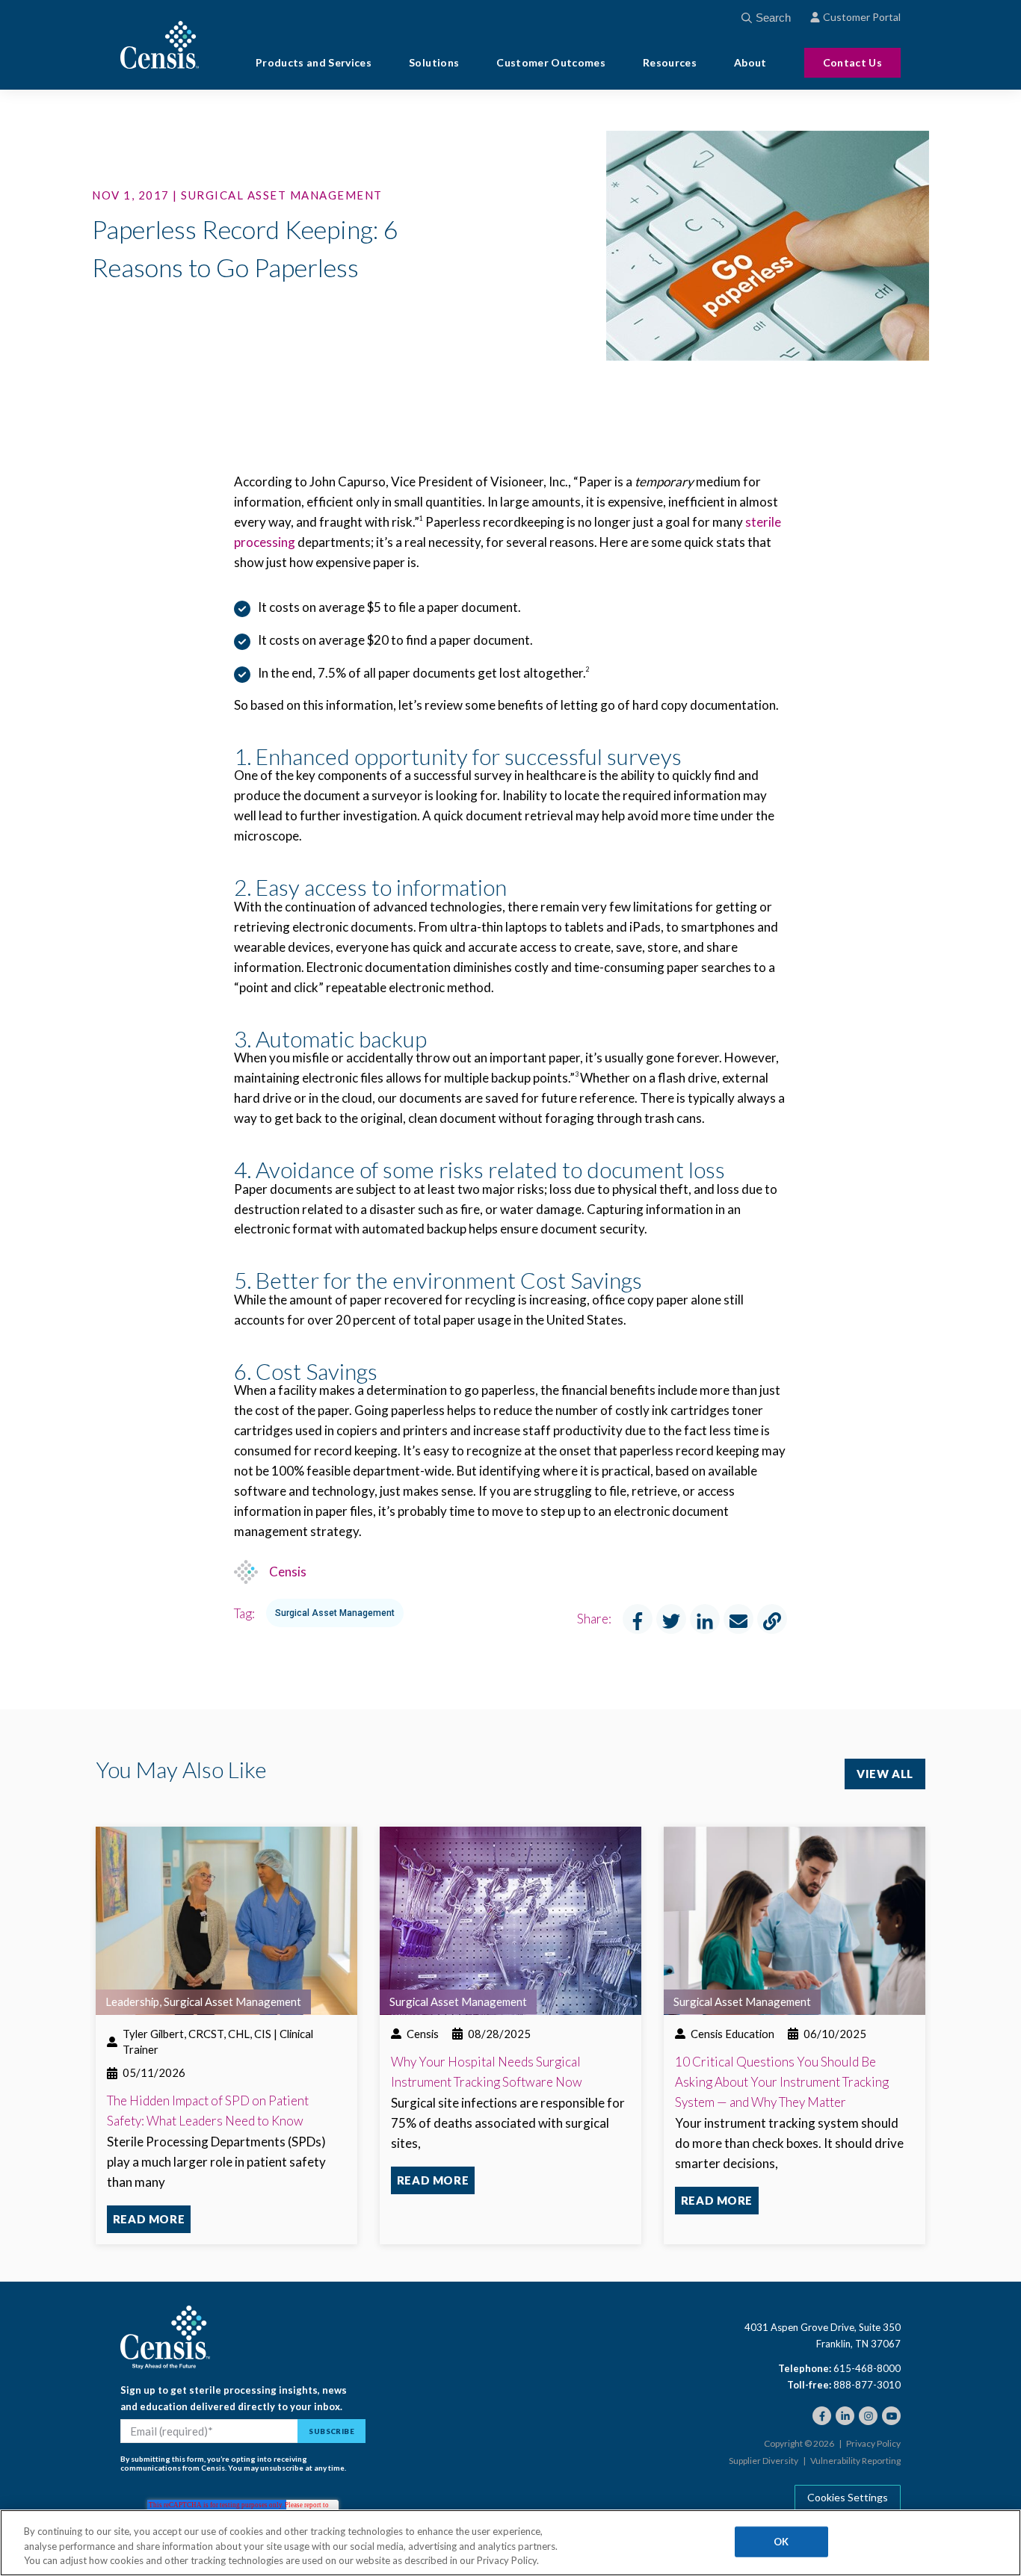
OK (781, 2541)
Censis (288, 1572)
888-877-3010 (867, 2385)
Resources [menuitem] (670, 63)
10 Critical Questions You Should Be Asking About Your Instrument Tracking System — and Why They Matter (782, 2082)
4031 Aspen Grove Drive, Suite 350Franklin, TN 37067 (823, 2335)
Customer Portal (862, 17)
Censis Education (732, 2034)
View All (885, 1774)
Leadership (132, 2001)
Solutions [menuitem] (434, 63)
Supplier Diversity (764, 2461)
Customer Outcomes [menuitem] (551, 63)
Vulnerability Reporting (855, 2461)
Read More (149, 2219)
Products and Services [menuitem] (314, 63)
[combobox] (782, 18)
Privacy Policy (873, 2444)
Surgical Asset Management (335, 1613)
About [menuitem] (750, 63)
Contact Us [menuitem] (852, 62)
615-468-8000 (867, 2368)
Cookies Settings (848, 2497)
